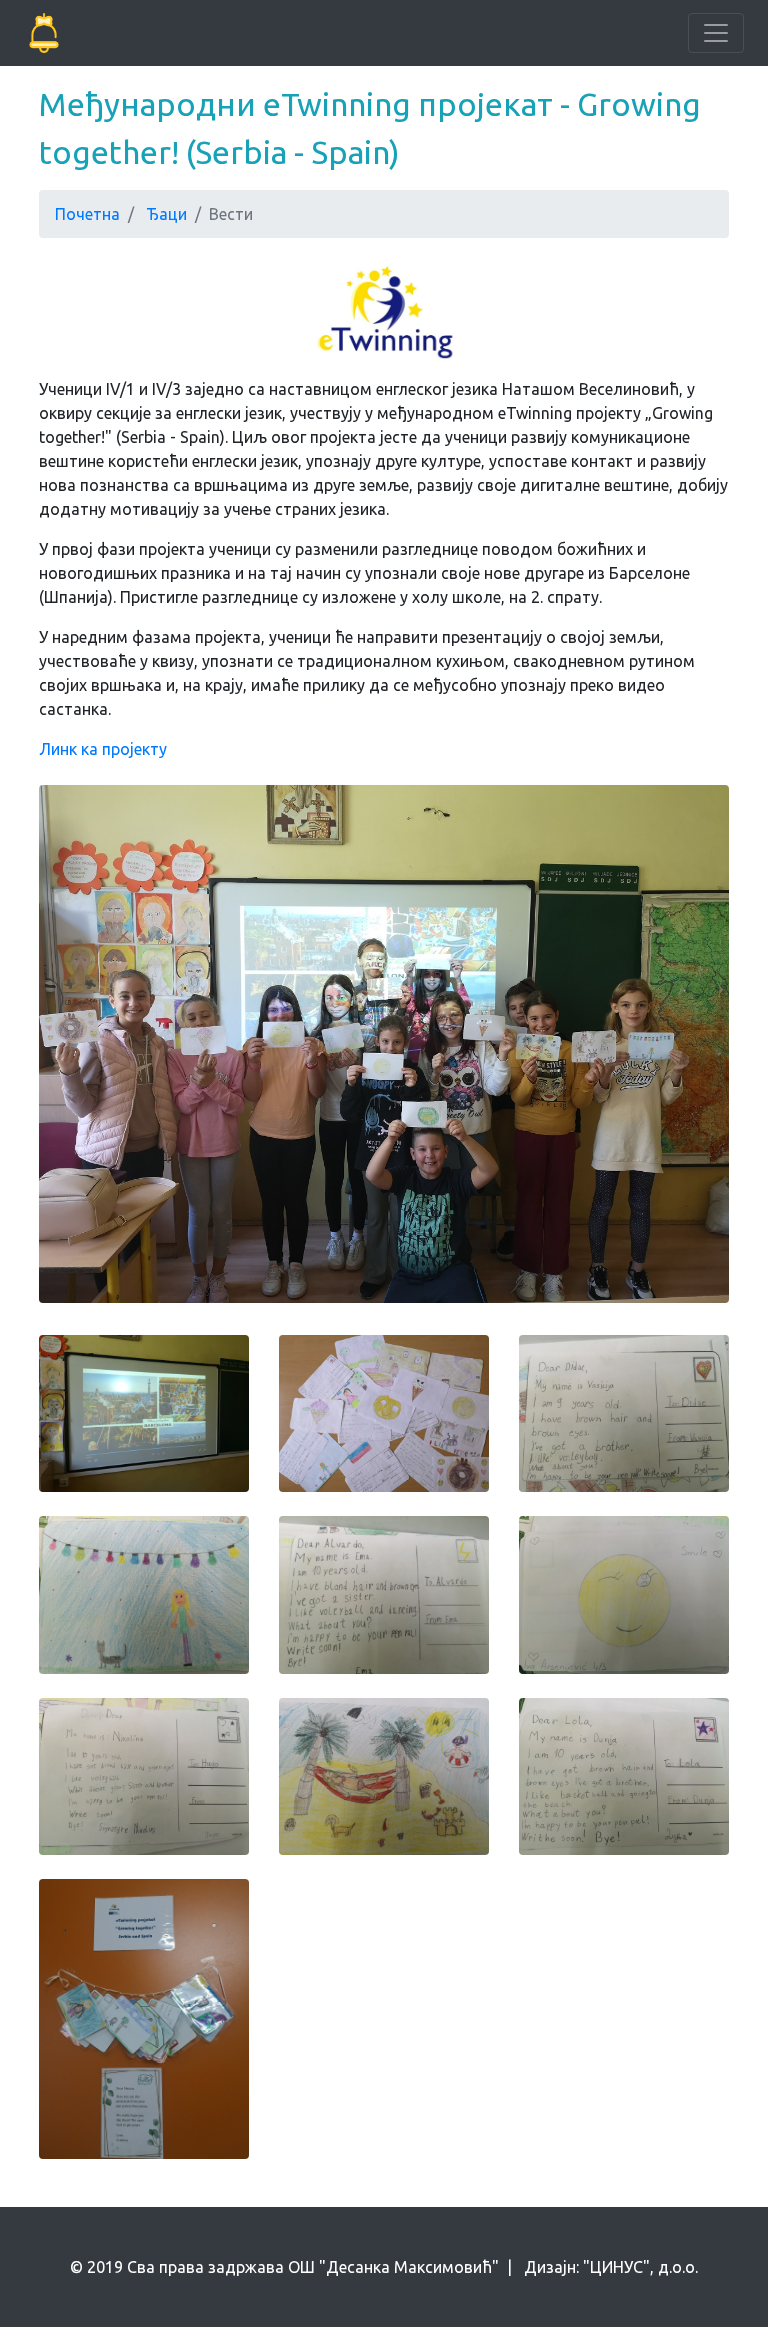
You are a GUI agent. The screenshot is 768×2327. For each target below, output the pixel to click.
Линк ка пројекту (103, 749)
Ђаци (166, 214)
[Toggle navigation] (716, 33)
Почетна (87, 214)
